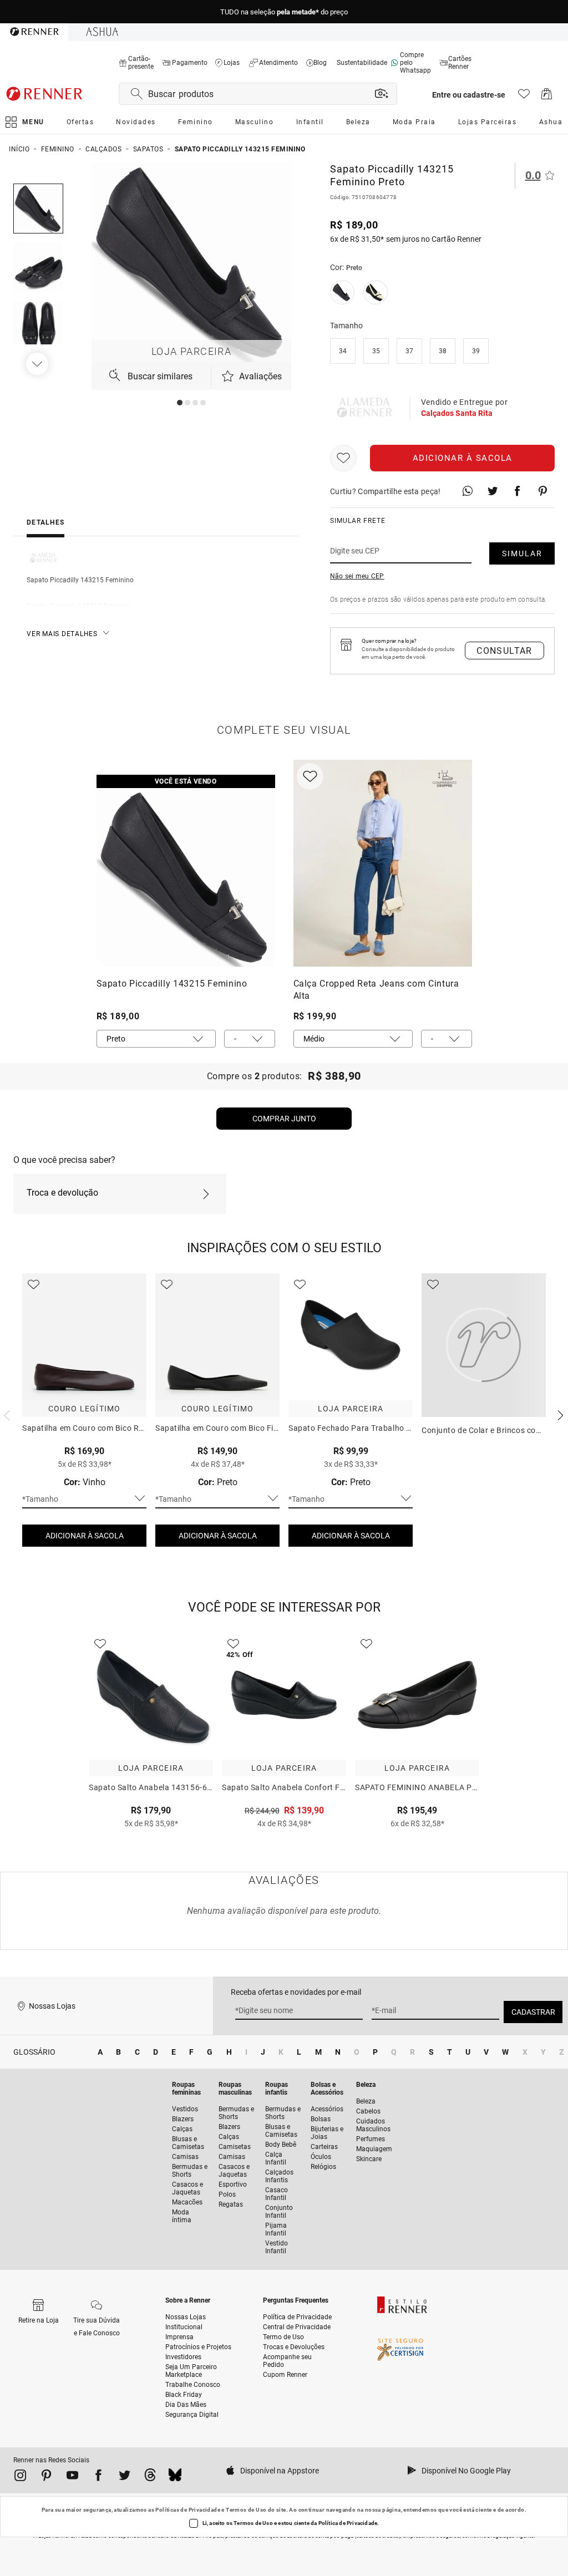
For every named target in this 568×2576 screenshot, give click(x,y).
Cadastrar (533, 2012)
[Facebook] (98, 2477)
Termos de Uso (246, 2510)
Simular (522, 553)
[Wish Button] (343, 458)
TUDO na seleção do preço (284, 12)
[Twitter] (125, 2477)
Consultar (504, 651)
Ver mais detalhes (62, 634)
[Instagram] (20, 2477)
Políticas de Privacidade (188, 2510)
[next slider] (6, 1414)
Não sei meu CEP (357, 576)
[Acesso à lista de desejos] (524, 97)
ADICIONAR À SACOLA (85, 1536)
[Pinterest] (46, 2477)
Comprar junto (284, 1119)
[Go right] (38, 364)
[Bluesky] (175, 2477)
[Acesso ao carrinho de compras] (547, 97)
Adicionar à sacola (463, 458)
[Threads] (150, 2477)
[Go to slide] (180, 403)
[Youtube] (72, 2477)
